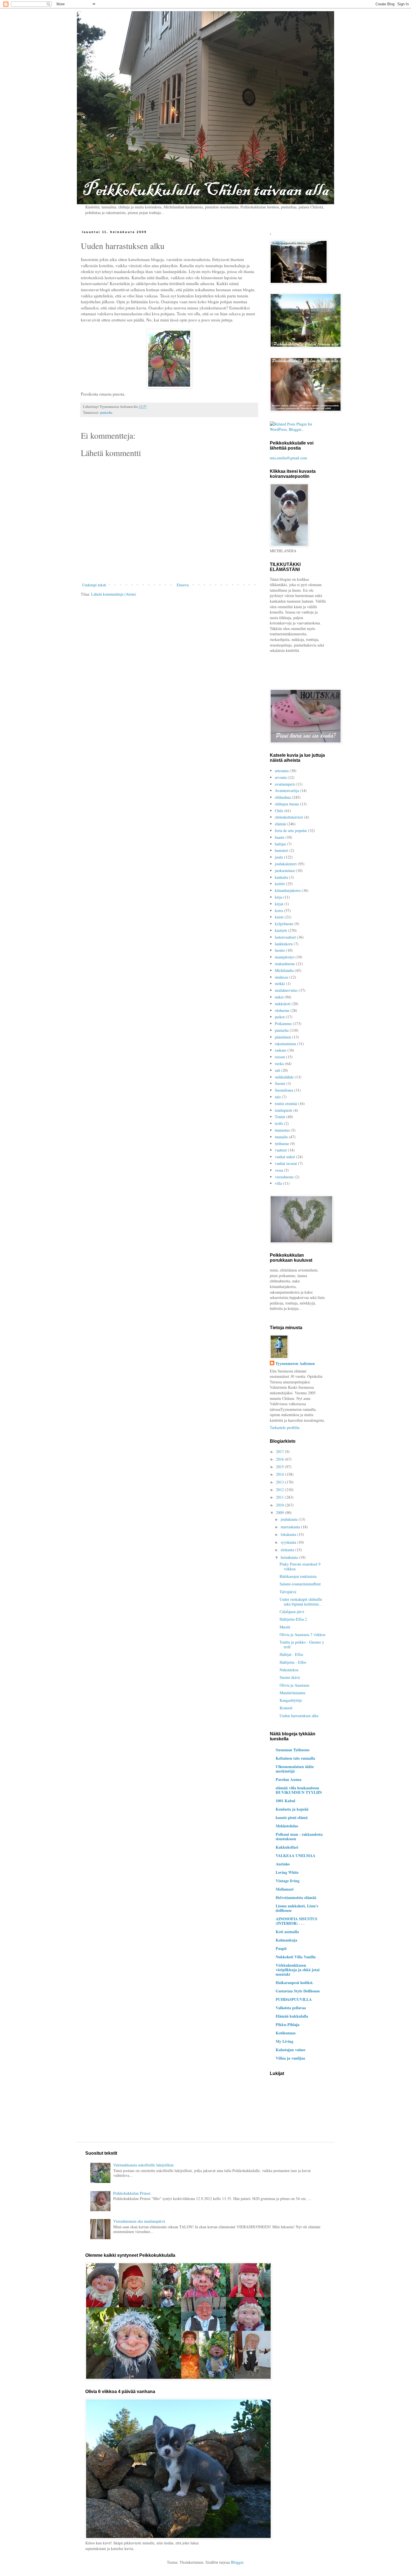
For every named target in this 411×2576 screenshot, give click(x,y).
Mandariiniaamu (292, 1693)
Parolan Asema (289, 1779)
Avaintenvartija (287, 790)
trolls (279, 1123)
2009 (280, 1513)
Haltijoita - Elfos (293, 1662)
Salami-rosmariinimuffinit (300, 1584)
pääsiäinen (283, 1037)
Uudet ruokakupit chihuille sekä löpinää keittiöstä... (301, 1602)
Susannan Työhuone (293, 1750)
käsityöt (281, 930)
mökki (280, 983)
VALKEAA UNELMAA (296, 1855)
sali (277, 1070)
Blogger (237, 2562)
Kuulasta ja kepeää (292, 1809)
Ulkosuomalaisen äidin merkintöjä (295, 1769)
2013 (280, 1482)
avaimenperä (285, 784)
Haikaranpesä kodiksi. (295, 1982)
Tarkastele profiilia (285, 1427)
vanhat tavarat (286, 1163)
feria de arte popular (291, 830)
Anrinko (283, 1864)
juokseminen (285, 870)
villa (278, 1183)
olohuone (282, 1010)
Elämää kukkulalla (292, 2016)
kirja (278, 897)
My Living (284, 2041)
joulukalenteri (286, 864)
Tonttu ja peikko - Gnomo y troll (302, 1644)
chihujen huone (287, 804)
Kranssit (286, 1708)
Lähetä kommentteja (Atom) (114, 594)
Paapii (281, 1948)
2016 (280, 1459)
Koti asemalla (287, 1932)
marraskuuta (291, 1527)
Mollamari (285, 1889)
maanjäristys (285, 957)
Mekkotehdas (287, 1826)
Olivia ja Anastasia (294, 1685)
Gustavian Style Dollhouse (298, 1991)
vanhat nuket (285, 1157)
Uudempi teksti (94, 585)
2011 (280, 1497)
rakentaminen (285, 1044)
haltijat (280, 844)
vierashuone (284, 1177)
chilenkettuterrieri (289, 817)
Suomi (280, 1083)
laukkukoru (284, 944)
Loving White (287, 1872)
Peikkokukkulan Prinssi (132, 2193)
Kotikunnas (286, 2033)
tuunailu (281, 1137)
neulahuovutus (286, 990)
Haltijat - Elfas (291, 1654)
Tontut (280, 1117)
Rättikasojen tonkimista (298, 1576)
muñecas (282, 977)
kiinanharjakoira (288, 890)
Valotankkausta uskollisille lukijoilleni (143, 2165)
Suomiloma (284, 1090)
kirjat (279, 904)
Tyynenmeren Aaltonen (295, 1364)
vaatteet (281, 1150)
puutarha (106, 413)
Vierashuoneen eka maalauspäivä (139, 2221)
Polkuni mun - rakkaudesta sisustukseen (299, 1836)
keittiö (280, 884)
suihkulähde (284, 1077)
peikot (280, 1017)
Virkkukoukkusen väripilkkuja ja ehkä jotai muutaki (298, 1970)
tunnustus (282, 1130)
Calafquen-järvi (292, 1612)
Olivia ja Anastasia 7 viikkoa (302, 1634)
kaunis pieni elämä (292, 1817)
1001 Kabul (285, 1801)
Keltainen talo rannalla (295, 1758)
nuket (279, 997)
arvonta (281, 777)
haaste (280, 837)
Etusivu (183, 585)
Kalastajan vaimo (290, 2050)
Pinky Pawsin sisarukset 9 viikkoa (300, 1566)
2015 (280, 1467)
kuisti (279, 917)
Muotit (285, 1627)
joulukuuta (290, 1519)
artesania (282, 771)
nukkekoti (283, 1004)
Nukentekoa (289, 1670)
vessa (279, 1170)
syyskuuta (289, 1542)
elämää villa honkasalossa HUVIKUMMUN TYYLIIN (299, 1790)
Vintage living (288, 1881)
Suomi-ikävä (290, 1677)
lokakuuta (289, 1534)
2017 (280, 1452)
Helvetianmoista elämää (296, 1897)
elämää (280, 824)
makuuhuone (285, 964)
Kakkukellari (287, 1847)
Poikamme (283, 1023)
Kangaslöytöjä (291, 1700)
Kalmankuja (286, 1940)
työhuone (282, 1144)
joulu (279, 857)
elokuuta (288, 1550)
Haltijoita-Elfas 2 (293, 1619)
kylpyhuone (284, 924)
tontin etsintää (286, 1104)
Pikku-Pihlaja (288, 2024)
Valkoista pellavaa (291, 2008)
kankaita (281, 877)
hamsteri (282, 850)
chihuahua (283, 797)
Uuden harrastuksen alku (299, 1716)
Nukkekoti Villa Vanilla (296, 1957)
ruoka (279, 1063)
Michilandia (284, 970)
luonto (280, 950)
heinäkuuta (290, 1557)
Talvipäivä (288, 1592)
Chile (279, 811)
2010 (280, 1505)
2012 (280, 1490)
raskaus (281, 1050)
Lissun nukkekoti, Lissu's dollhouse (297, 1908)
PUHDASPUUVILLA (294, 1999)
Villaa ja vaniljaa (290, 2058)
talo (278, 1097)
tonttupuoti (284, 1110)
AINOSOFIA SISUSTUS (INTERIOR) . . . (297, 1921)
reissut (280, 1057)
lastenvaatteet (285, 937)
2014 (280, 1474)
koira (279, 910)
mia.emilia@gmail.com (288, 458)
